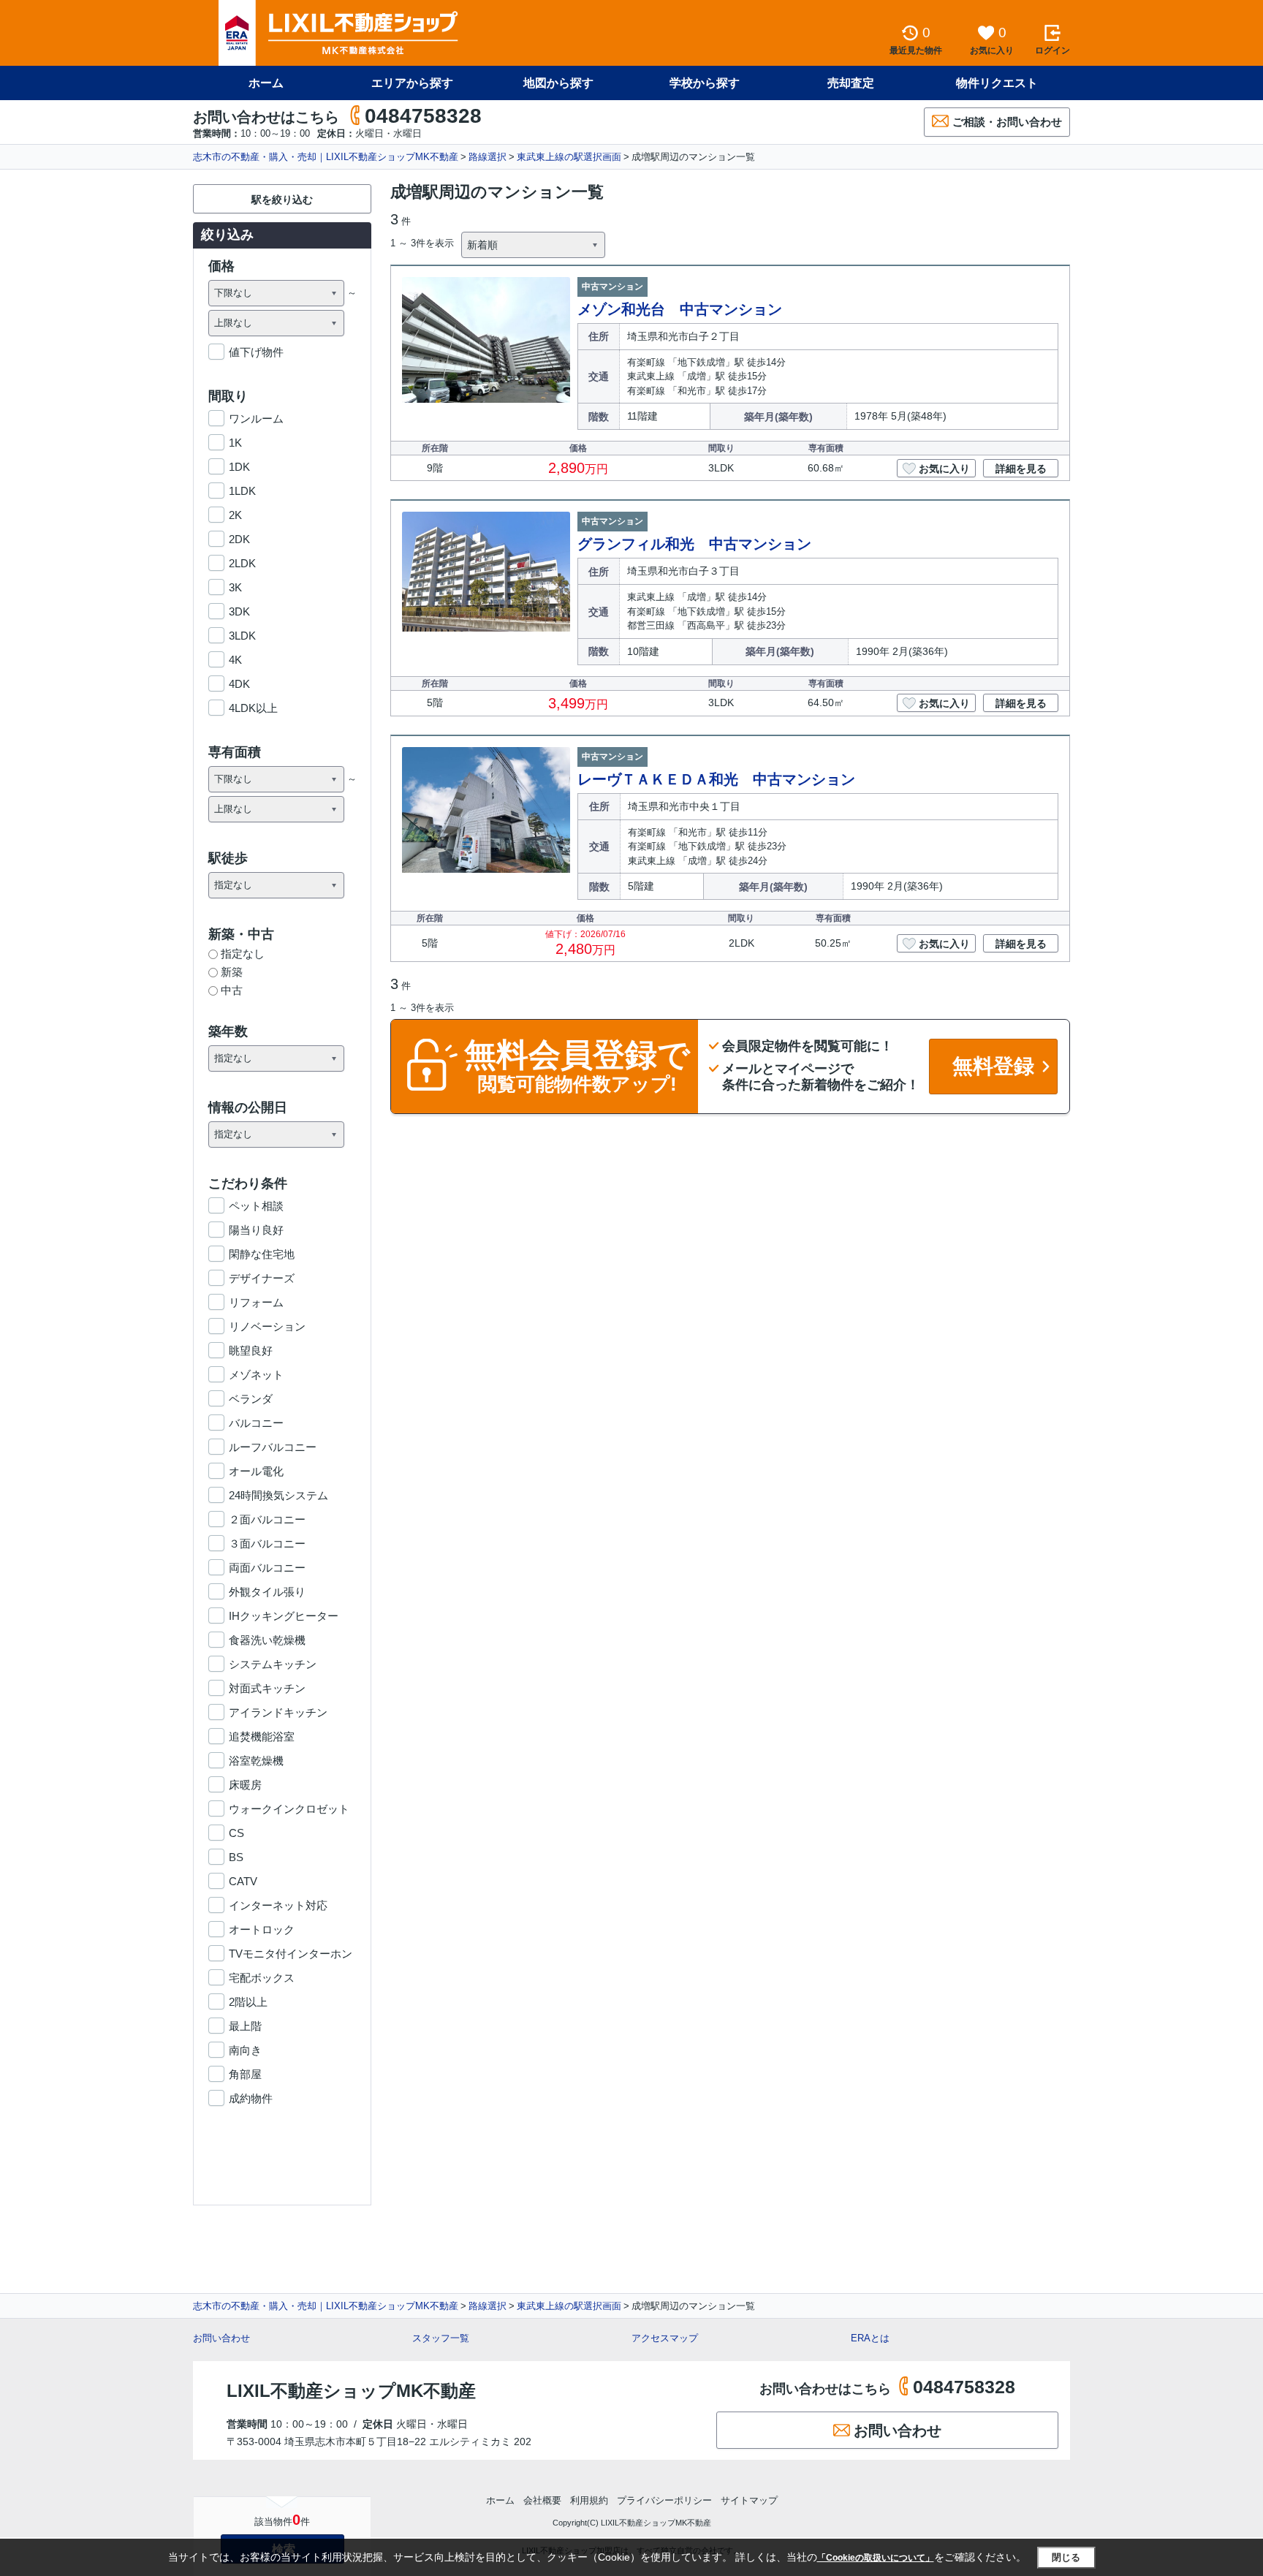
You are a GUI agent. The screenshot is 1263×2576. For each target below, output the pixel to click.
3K (235, 587)
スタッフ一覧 (441, 2338)
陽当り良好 (256, 1230)
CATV (243, 1881)
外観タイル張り (267, 1592)
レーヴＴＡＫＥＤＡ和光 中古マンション (716, 779)
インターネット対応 (278, 1905)
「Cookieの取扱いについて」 (876, 2558)
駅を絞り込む (282, 200)
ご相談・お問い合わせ (1007, 122)
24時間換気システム (278, 1495)
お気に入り (944, 469)
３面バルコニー (267, 1543)
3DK (239, 611)
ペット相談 (256, 1206)
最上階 (245, 2026)
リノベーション (267, 1326)
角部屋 (245, 2074)
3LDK (242, 636)
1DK (239, 467)
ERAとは (870, 2338)
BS (236, 1857)
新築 (232, 972)
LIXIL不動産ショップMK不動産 (351, 2391)
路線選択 (488, 157)
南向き (245, 2050)
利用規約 (589, 2500)
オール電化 (256, 1471)
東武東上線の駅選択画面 (569, 157)
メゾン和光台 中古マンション (680, 309)
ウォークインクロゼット (289, 1809)
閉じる (1066, 2557)
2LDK (242, 563)
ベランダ (251, 1399)
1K (235, 443)
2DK (239, 539)
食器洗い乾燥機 (267, 1640)
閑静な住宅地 (262, 1254)
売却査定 (851, 83)
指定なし (243, 954)
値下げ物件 (256, 352)
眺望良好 (251, 1350)
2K (235, 515)
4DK (239, 684)
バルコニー (256, 1423)
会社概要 (542, 2500)
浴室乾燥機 (256, 1761)
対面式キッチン (267, 1688)
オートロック (262, 1929)
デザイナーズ (262, 1278)
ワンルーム (256, 418)
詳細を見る (1021, 469)
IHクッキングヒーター (284, 1616)
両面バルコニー (267, 1568)
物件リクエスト (997, 83)
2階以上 (248, 2002)
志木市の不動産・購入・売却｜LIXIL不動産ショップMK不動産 (326, 157)
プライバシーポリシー (664, 2500)
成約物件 (251, 2098)
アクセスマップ (665, 2338)
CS (236, 1833)
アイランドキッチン (278, 1712)
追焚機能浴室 (262, 1736)
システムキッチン (273, 1664)
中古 (232, 990)
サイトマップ (749, 2500)
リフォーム (256, 1302)
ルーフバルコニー (273, 1447)
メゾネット (256, 1375)
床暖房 (245, 1785)
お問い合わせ (221, 2338)
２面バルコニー (267, 1519)
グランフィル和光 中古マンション (694, 544)
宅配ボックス (262, 1978)
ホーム (266, 83)
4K (235, 660)
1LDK (242, 491)
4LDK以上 (253, 708)
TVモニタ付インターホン (291, 1954)
